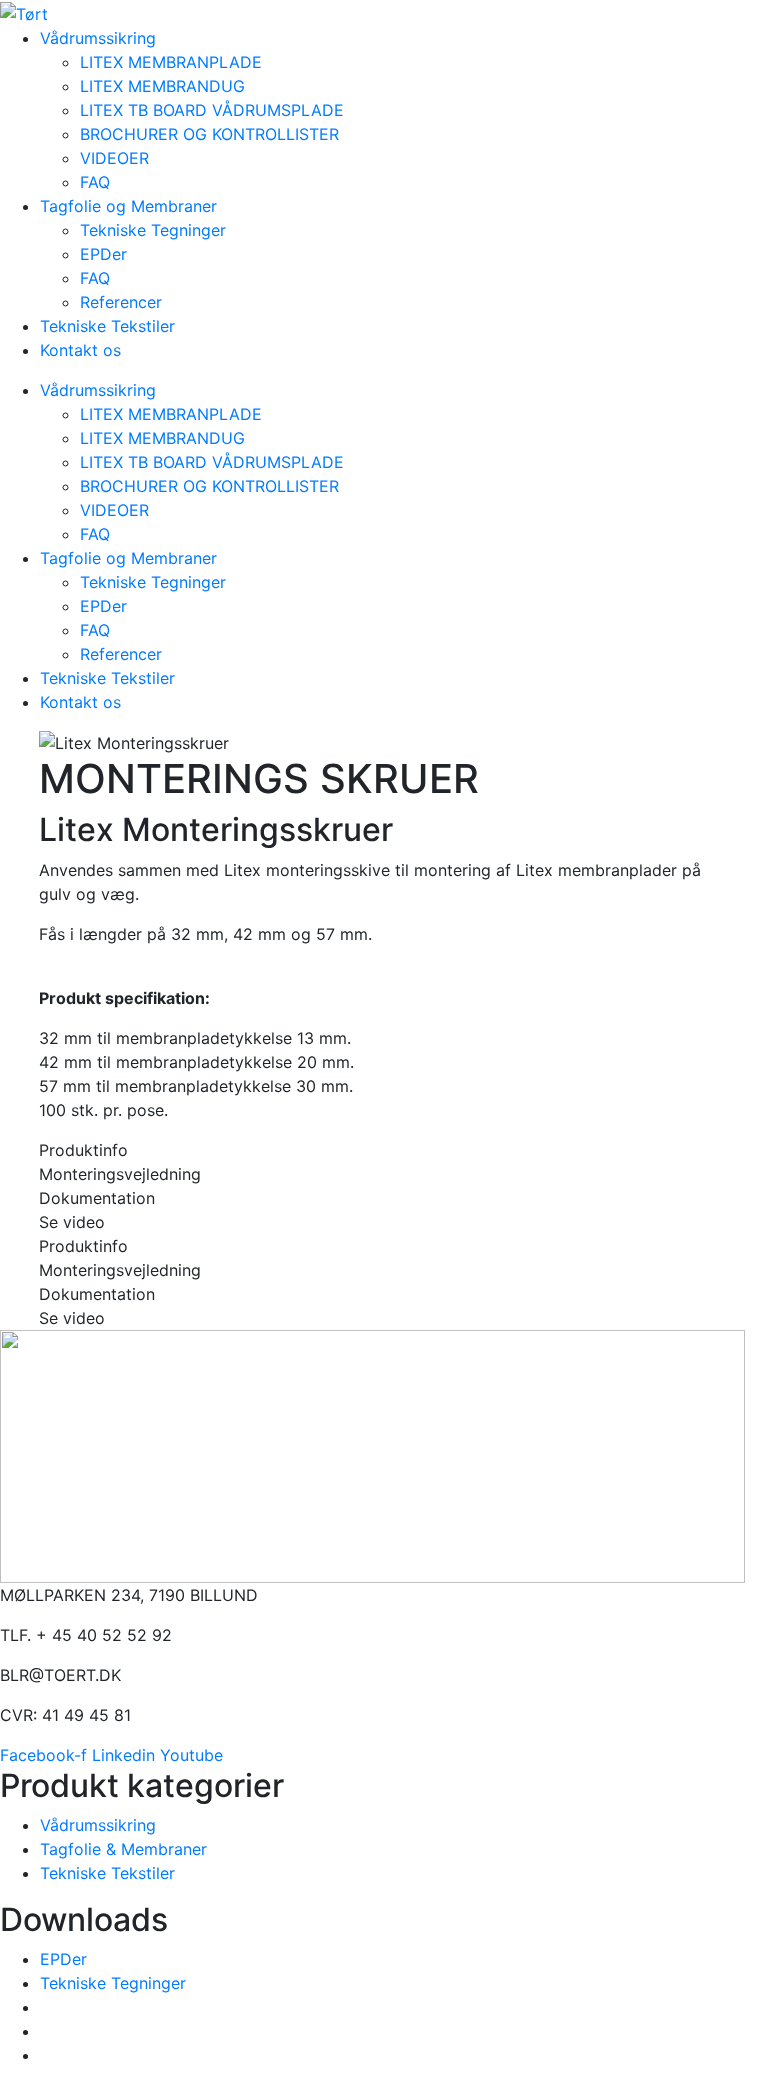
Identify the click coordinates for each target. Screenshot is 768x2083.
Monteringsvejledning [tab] (120, 1174)
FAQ (95, 182)
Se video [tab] (72, 1222)
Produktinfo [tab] (83, 1150)
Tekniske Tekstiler (107, 326)
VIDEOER (114, 158)
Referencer (121, 302)
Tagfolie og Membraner (128, 206)
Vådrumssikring (98, 38)
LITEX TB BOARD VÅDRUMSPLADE (212, 110)
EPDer (103, 254)
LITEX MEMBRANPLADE (171, 62)
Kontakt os (80, 350)
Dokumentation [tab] (97, 1198)
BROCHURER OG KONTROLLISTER (209, 134)
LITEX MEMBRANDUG (162, 86)
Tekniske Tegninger (153, 230)
